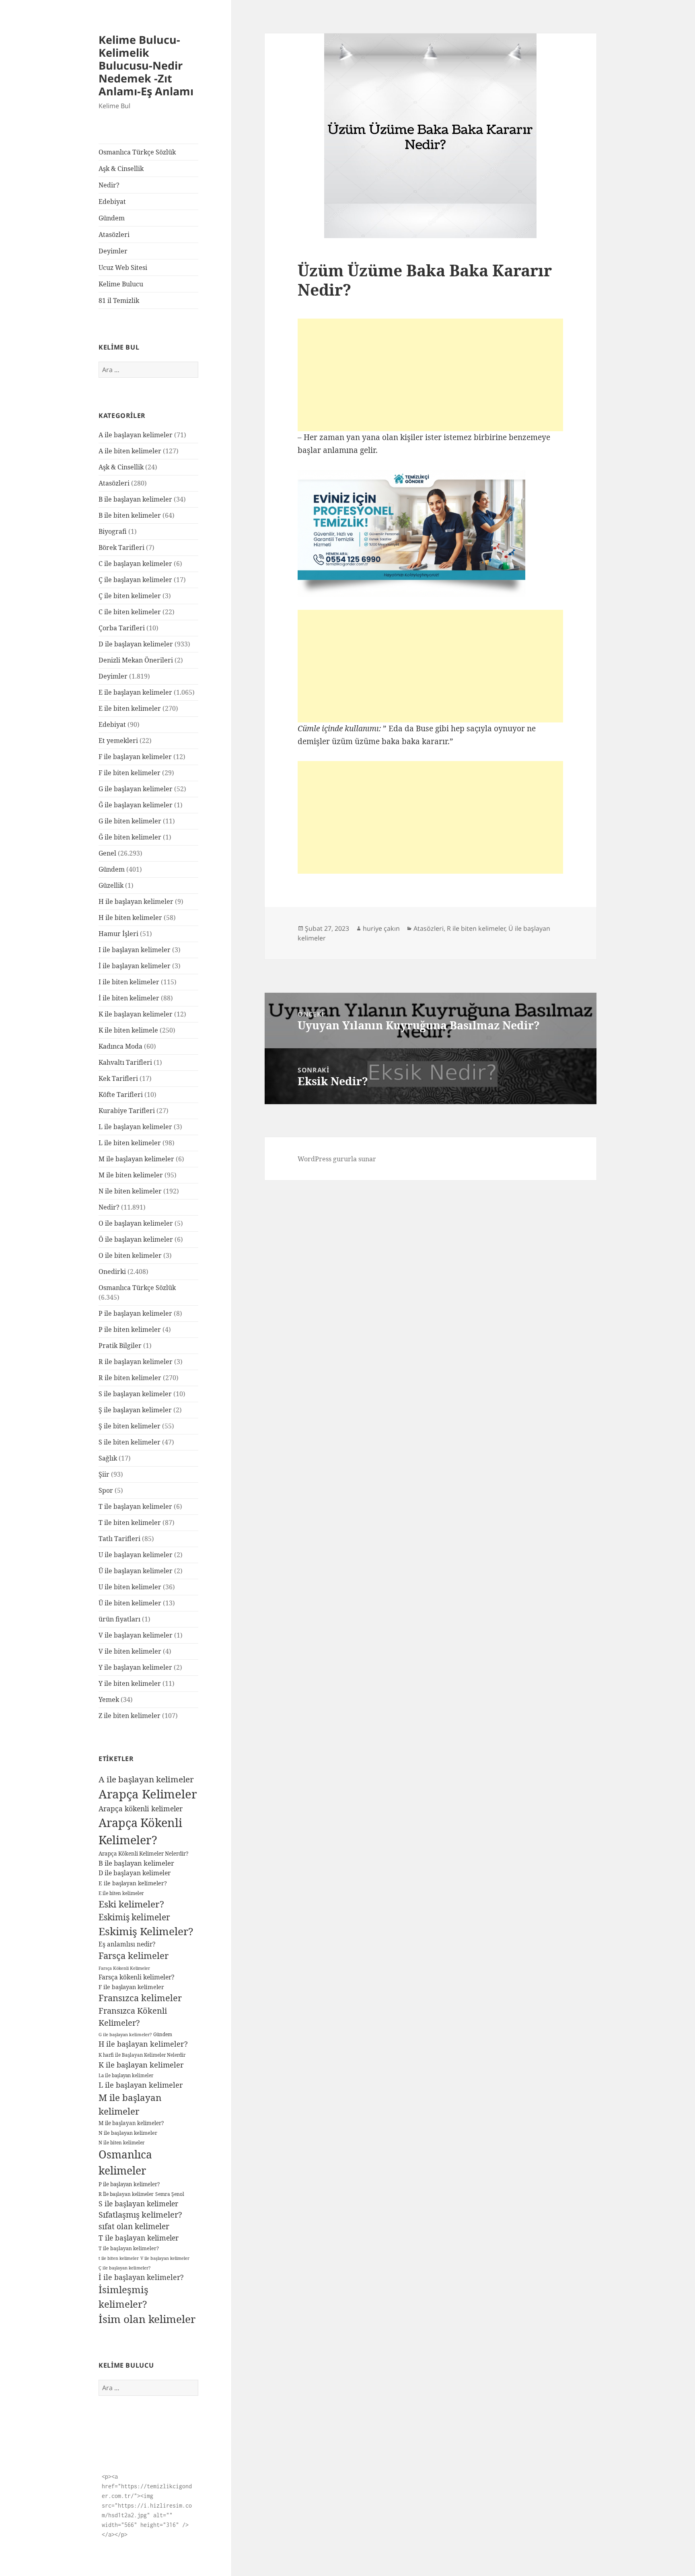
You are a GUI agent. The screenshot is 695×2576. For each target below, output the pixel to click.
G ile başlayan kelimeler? (125, 2034)
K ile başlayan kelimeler (136, 1014)
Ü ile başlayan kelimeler (136, 1571)
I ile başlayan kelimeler (135, 950)
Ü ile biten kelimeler (130, 1603)
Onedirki (112, 1272)
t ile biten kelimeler (119, 2258)
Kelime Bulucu (121, 284)
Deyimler (113, 251)
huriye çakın (381, 928)
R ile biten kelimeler (130, 1378)
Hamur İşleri (118, 934)
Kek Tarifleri (118, 1078)
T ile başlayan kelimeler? (129, 2248)
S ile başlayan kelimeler (135, 1394)
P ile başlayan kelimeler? (129, 2184)
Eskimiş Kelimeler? (146, 1931)
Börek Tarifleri (121, 547)
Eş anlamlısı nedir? (127, 1944)
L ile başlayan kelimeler (135, 1127)
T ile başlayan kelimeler (135, 1506)
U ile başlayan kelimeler (136, 1555)
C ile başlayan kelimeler (135, 564)
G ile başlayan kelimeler (136, 789)
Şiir (104, 1474)
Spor (106, 1490)
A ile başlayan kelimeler (136, 435)
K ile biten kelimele (128, 1030)
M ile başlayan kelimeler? (131, 2123)
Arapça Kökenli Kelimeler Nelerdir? (143, 1854)
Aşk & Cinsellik (121, 169)
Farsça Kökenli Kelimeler (124, 1968)
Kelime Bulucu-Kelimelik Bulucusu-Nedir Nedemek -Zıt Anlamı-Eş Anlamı (146, 65)
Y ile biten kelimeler (130, 1683)
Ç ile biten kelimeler (130, 596)
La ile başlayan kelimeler (126, 2075)
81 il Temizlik (119, 300)
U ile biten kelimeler (130, 1587)
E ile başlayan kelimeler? (133, 1883)
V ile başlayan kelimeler (136, 1635)
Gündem (112, 218)
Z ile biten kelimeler (130, 1716)
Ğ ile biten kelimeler (130, 837)
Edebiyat (112, 202)
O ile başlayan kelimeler (136, 1223)
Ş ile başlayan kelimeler (135, 1410)
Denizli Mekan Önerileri (136, 660)
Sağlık (108, 1458)
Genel (107, 853)
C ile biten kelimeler (130, 612)
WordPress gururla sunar (337, 1159)
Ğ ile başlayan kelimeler (136, 805)
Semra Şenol (170, 2194)
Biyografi (113, 531)
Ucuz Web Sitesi (123, 267)
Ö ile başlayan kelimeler (136, 1239)
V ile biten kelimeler (130, 1651)
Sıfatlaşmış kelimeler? (140, 2215)
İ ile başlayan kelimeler (135, 966)
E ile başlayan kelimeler (135, 692)
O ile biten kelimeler (130, 1255)
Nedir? (109, 185)
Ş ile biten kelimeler (130, 1426)
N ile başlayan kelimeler (128, 2133)
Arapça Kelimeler (148, 1794)
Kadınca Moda (120, 1046)
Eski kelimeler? (131, 1904)
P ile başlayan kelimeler (135, 1313)
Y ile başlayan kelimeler (135, 1667)
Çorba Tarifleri (122, 628)
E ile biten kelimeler (130, 708)
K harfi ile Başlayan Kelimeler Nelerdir (142, 2055)
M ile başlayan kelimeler (136, 1159)
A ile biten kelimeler (130, 451)
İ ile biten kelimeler (129, 998)
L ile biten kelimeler (130, 1143)
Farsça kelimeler (134, 1955)
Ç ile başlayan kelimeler (135, 580)
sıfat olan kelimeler (134, 2226)
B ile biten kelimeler (130, 515)
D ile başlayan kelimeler (136, 644)
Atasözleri (114, 235)
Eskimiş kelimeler (134, 1917)
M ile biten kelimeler (131, 1175)
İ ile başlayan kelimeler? (141, 2277)
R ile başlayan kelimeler (136, 1362)
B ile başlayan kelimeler (135, 499)
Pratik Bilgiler (120, 1346)
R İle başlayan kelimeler (126, 2194)
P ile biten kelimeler (130, 1329)
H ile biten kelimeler (130, 918)
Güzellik (111, 885)
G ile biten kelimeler (130, 821)
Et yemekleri (118, 741)
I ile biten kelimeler (129, 982)
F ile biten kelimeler (130, 773)
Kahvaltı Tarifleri (125, 1062)
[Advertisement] (430, 375)
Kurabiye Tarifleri (127, 1111)
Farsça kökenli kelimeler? (136, 1977)
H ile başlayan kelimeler (136, 901)
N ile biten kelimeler (130, 1191)
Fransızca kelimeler (140, 1998)
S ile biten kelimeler (130, 1442)
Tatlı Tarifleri (119, 1539)
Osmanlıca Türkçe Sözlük (137, 152)
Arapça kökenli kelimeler (141, 1809)
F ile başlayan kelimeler (135, 757)
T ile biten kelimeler (130, 1523)
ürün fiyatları (119, 1619)
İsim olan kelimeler (147, 2319)
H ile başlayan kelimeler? (143, 2044)
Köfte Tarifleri (121, 1095)
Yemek (109, 1700)
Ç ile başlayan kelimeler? (124, 2268)
